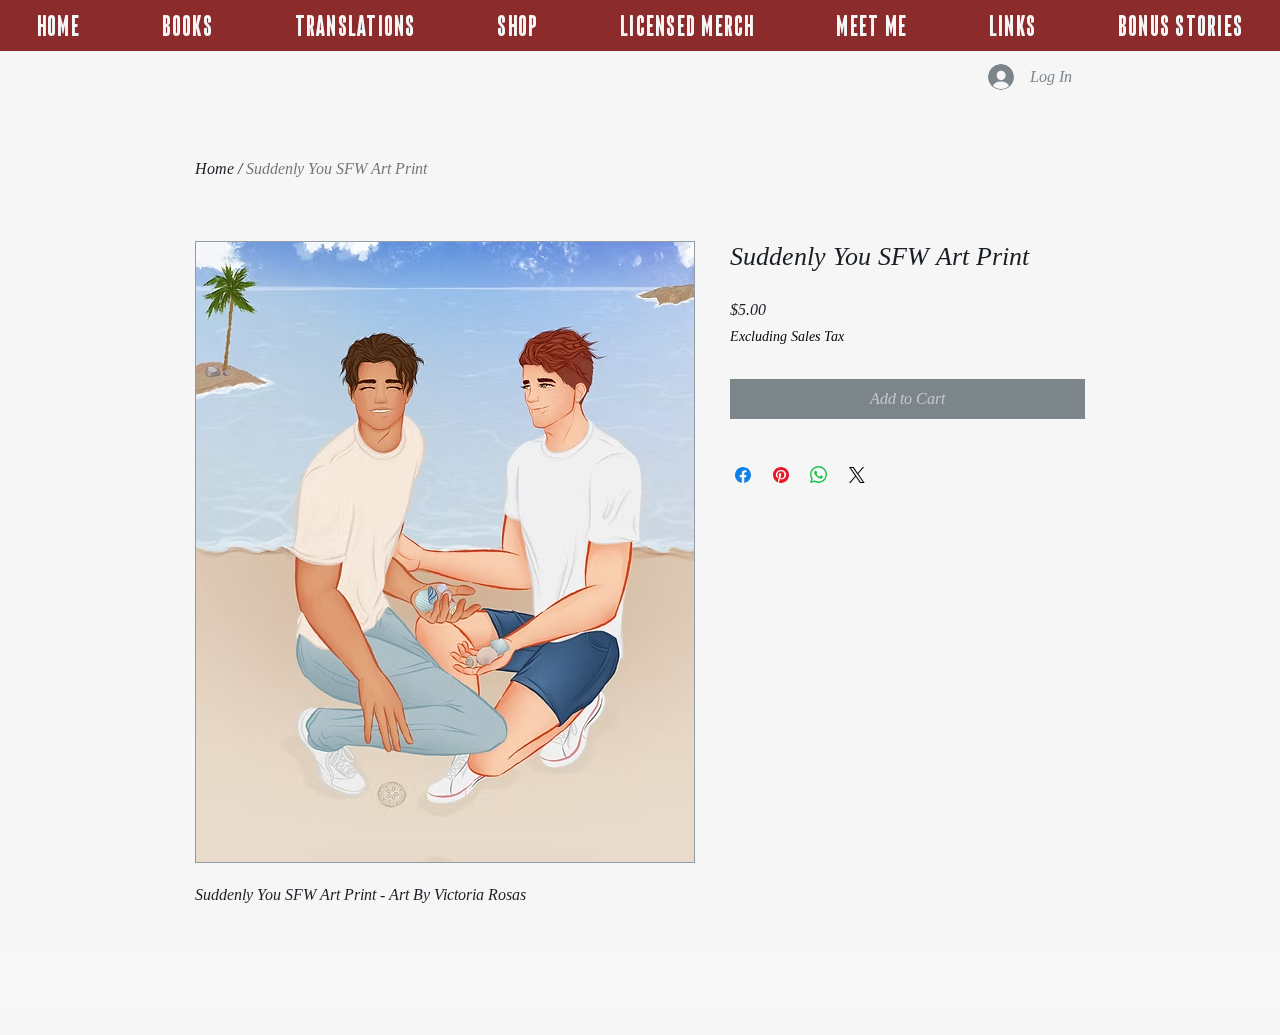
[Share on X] (857, 475)
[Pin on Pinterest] (781, 475)
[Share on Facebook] (743, 475)
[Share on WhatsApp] (819, 475)
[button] (1180, 25)
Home (214, 168)
